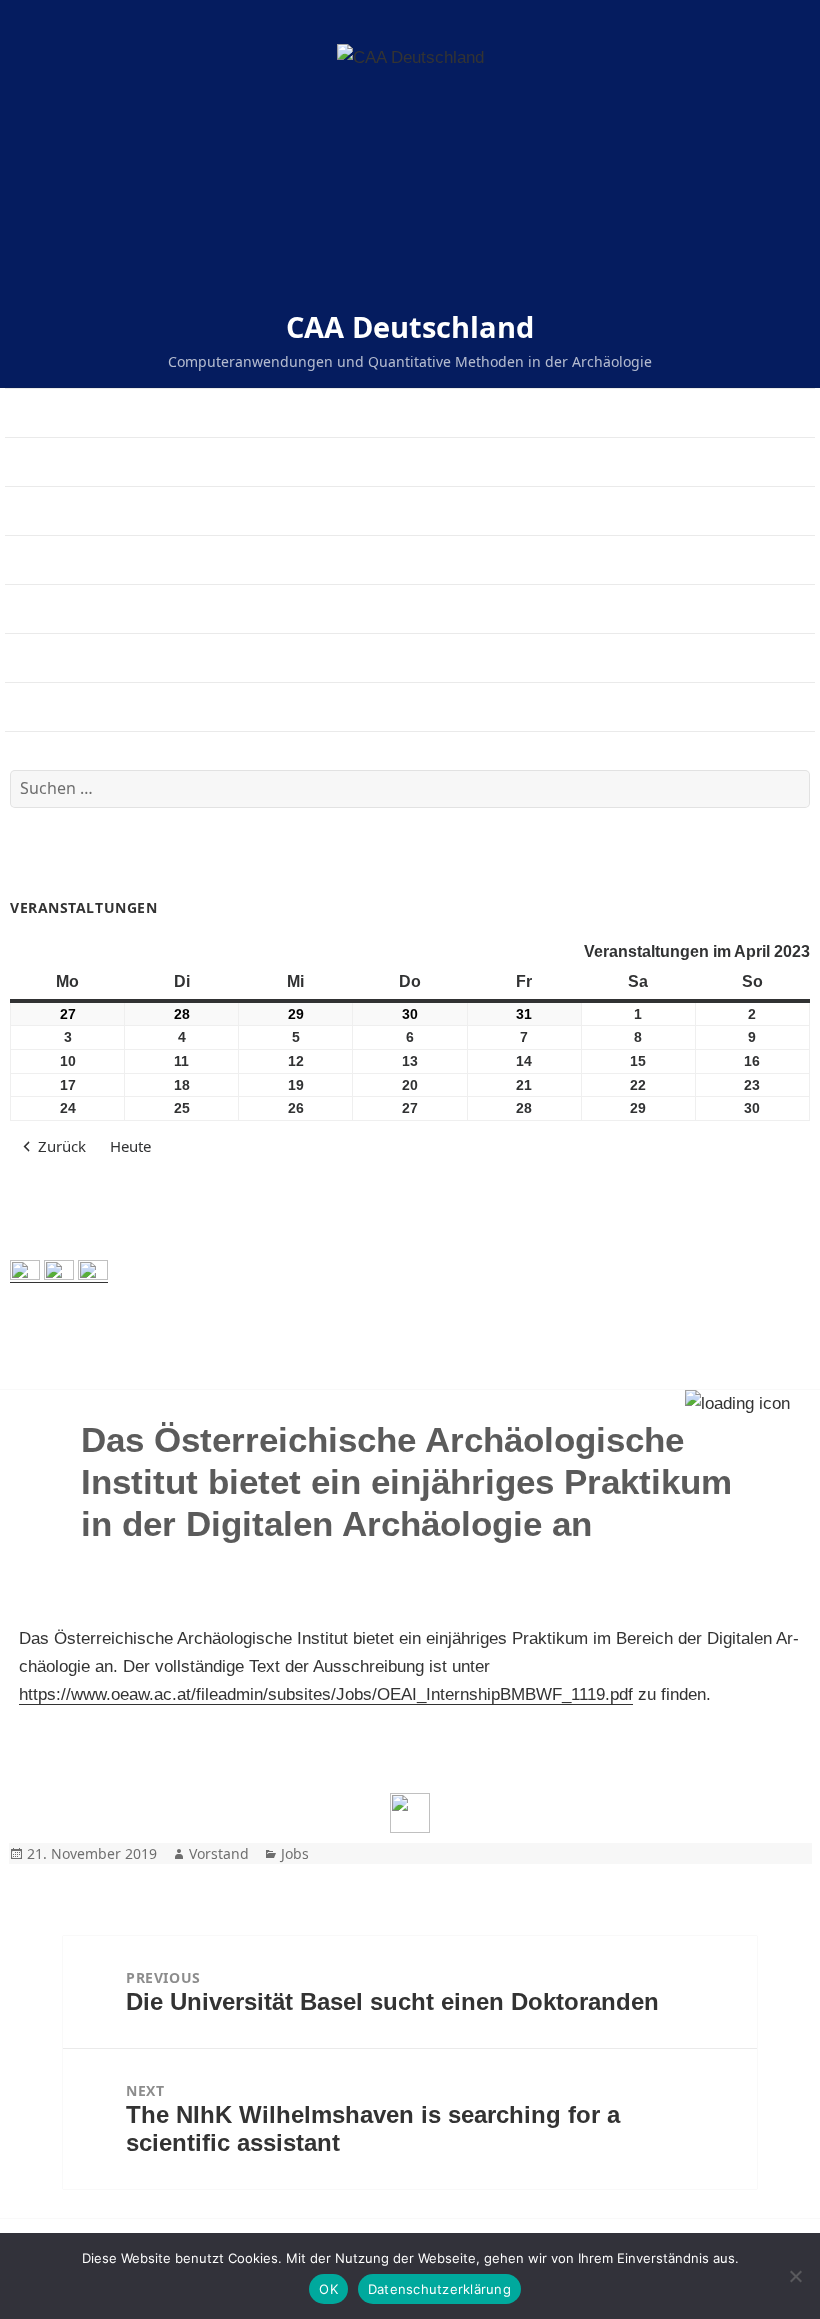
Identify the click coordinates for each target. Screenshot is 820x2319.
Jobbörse (38, 559)
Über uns (37, 461)
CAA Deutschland (410, 326)
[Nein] (795, 2276)
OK (328, 2289)
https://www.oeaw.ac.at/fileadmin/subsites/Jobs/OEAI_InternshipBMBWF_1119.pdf (326, 1694)
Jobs (295, 1853)
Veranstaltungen (63, 510)
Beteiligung (45, 657)
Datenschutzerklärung (439, 2289)
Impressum (44, 608)
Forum (28, 706)
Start (21, 412)
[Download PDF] (410, 1813)
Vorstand (219, 1853)
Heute (130, 1146)
